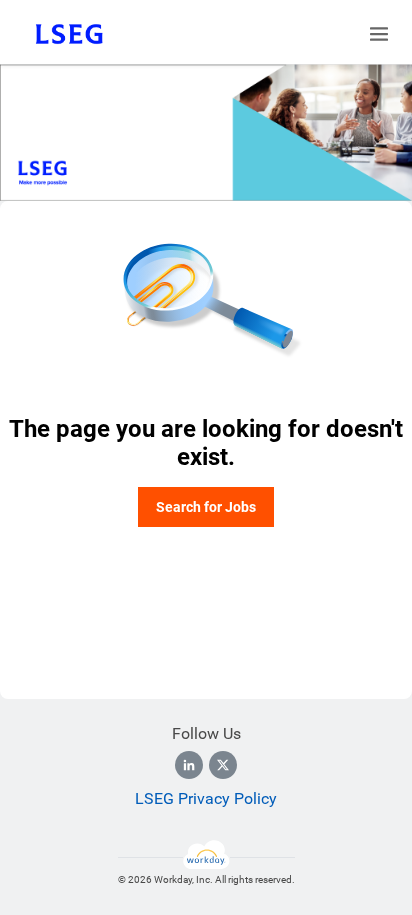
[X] (223, 765)
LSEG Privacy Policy (206, 798)
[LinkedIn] (189, 765)
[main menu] (379, 34)
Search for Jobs (206, 507)
